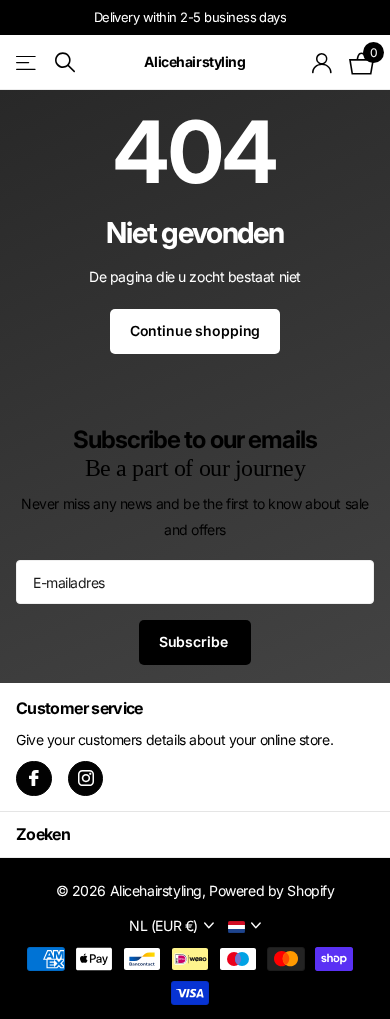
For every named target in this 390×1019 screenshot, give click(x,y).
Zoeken (43, 834)
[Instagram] (86, 779)
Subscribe (195, 641)
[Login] (322, 63)
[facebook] (34, 779)
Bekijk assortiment (27, 62)
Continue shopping (195, 330)
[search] (65, 62)
